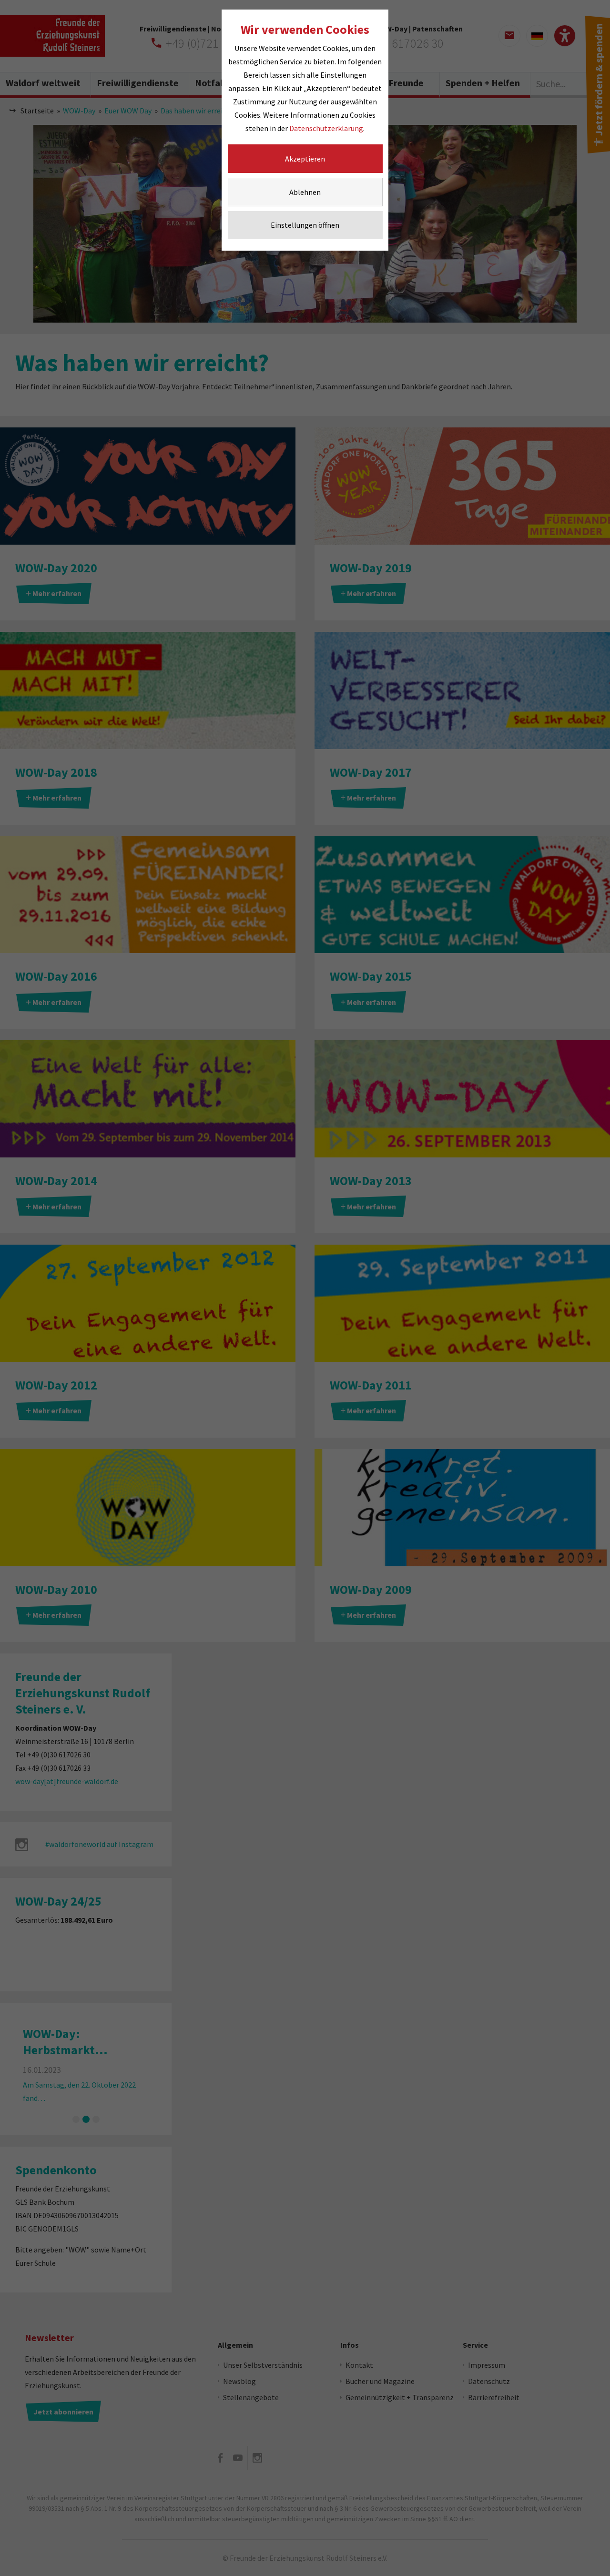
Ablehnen (305, 192)
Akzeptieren (305, 159)
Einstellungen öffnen (305, 225)
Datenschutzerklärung (326, 128)
